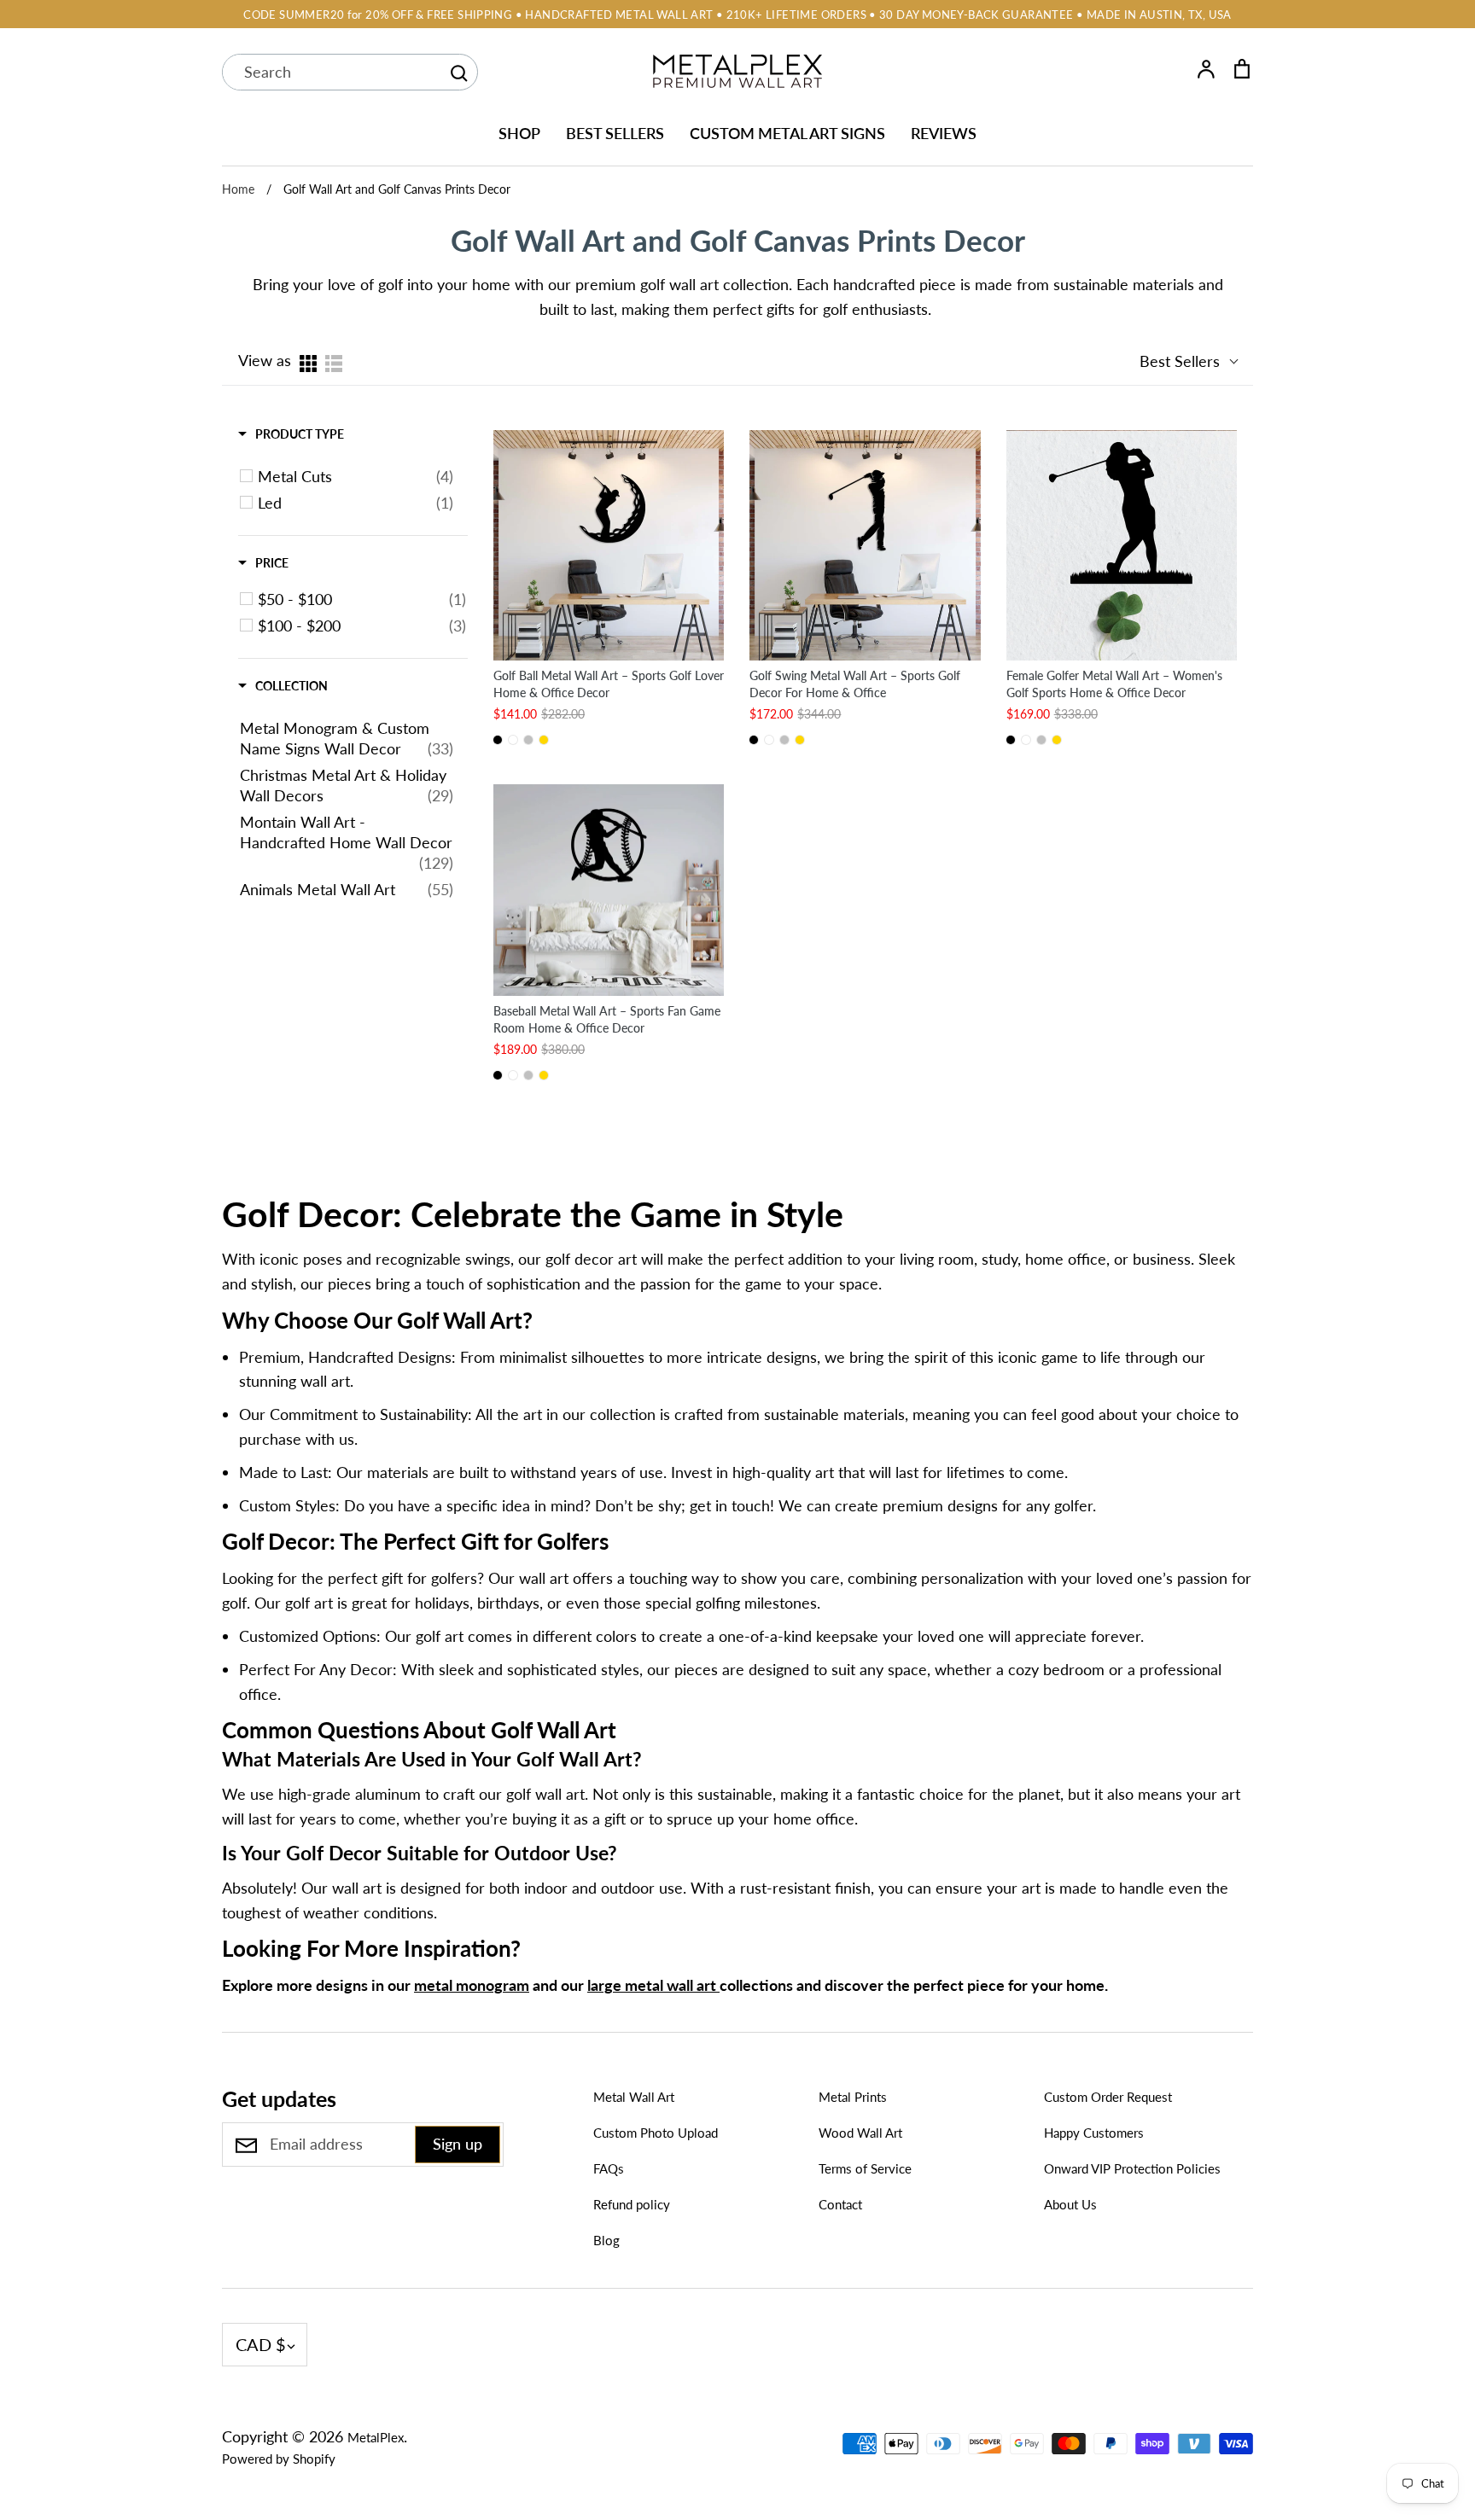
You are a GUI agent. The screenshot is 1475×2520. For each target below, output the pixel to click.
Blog (606, 2240)
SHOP (519, 133)
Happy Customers (1094, 2133)
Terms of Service (865, 2168)
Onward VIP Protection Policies (1132, 2168)
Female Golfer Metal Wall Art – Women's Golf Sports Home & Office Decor (1114, 684)
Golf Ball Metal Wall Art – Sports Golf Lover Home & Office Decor (609, 684)
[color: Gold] (544, 740)
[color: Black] (498, 740)
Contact (840, 2204)
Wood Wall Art (860, 2133)
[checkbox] (356, 476)
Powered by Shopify (279, 2459)
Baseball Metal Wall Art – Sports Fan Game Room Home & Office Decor (607, 1019)
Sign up (458, 2144)
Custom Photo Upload (656, 2133)
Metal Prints (853, 2097)
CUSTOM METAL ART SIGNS (787, 133)
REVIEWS (944, 133)
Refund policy (632, 2204)
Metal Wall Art (634, 2097)
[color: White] (513, 740)
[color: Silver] (528, 740)
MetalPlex (376, 2437)
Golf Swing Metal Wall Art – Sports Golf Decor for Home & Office (855, 684)
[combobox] (331, 72)
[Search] (458, 73)
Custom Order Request (1108, 2097)
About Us (1070, 2204)
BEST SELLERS (615, 133)
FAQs (609, 2168)
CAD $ (261, 2344)
